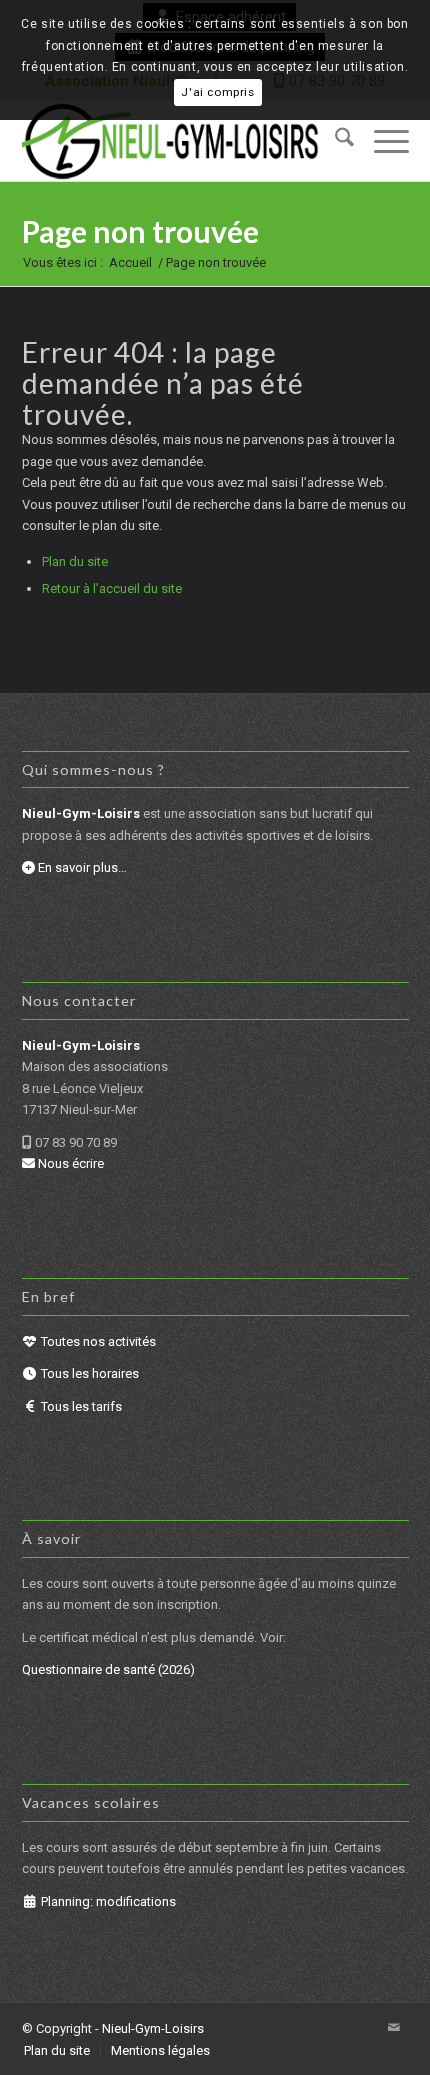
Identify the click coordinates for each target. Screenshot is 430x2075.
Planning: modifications (107, 1901)
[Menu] (381, 141)
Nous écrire (69, 1163)
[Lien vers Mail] (394, 2028)
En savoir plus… (81, 867)
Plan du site (75, 561)
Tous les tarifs (80, 1406)
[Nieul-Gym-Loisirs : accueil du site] (177, 141)
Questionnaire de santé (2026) (108, 1669)
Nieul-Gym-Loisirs (153, 2028)
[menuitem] (334, 141)
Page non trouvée (140, 231)
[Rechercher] (334, 141)
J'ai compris (217, 92)
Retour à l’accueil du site (112, 588)
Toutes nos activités (97, 1341)
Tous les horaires (88, 1373)
